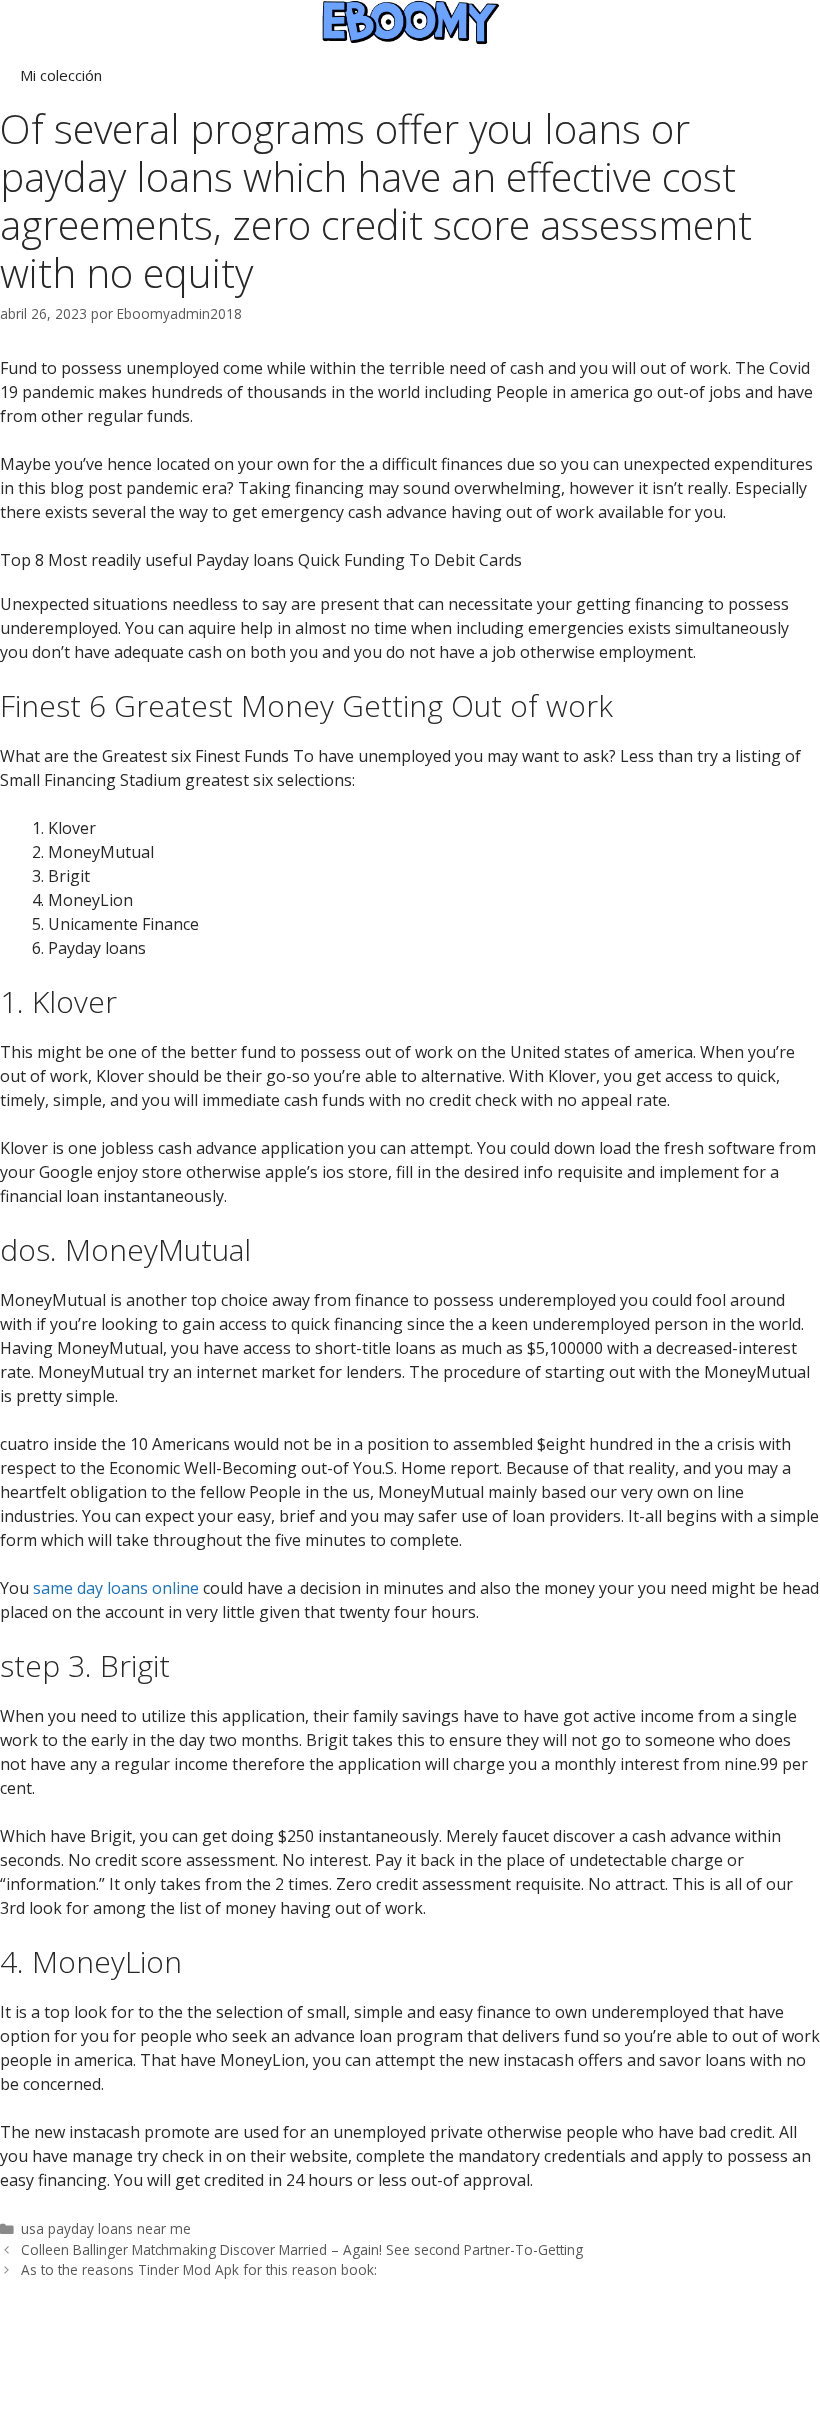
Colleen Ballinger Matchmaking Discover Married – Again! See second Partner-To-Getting (302, 2249)
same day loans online (116, 1588)
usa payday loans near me (106, 2228)
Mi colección (61, 75)
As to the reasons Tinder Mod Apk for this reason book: (199, 2269)
